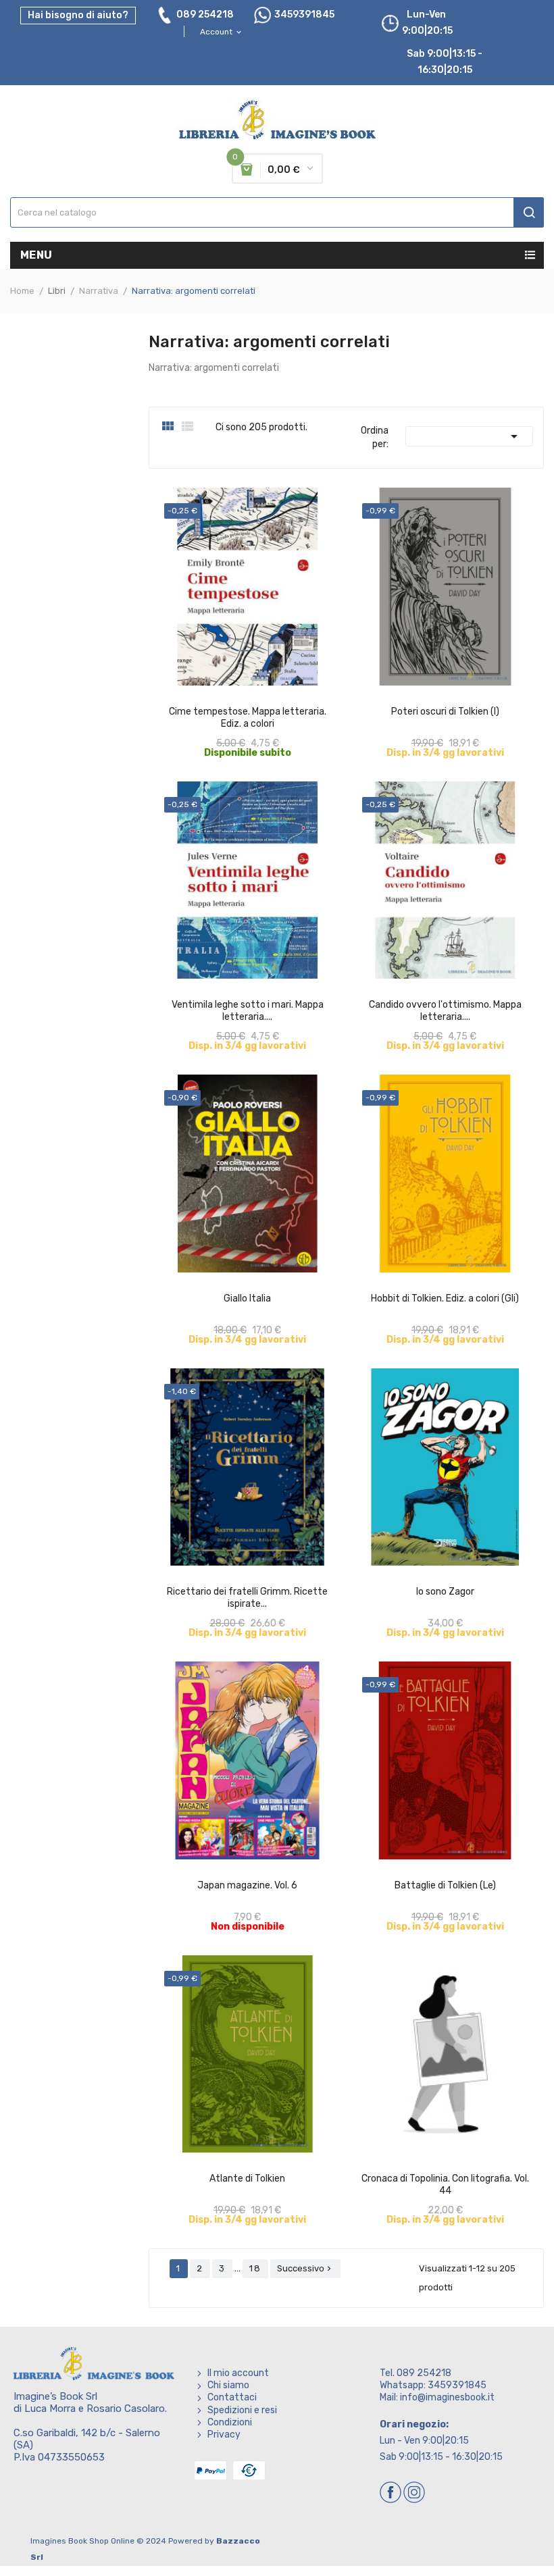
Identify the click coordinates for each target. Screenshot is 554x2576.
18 (255, 2268)
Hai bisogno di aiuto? (78, 15)
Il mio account (238, 2373)
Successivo (305, 2268)
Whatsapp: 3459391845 (433, 2385)
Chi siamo (228, 2385)
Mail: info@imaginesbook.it (437, 2397)
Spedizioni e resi (242, 2410)
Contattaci (232, 2397)
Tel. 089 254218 (415, 2373)
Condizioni (230, 2422)
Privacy (224, 2435)
